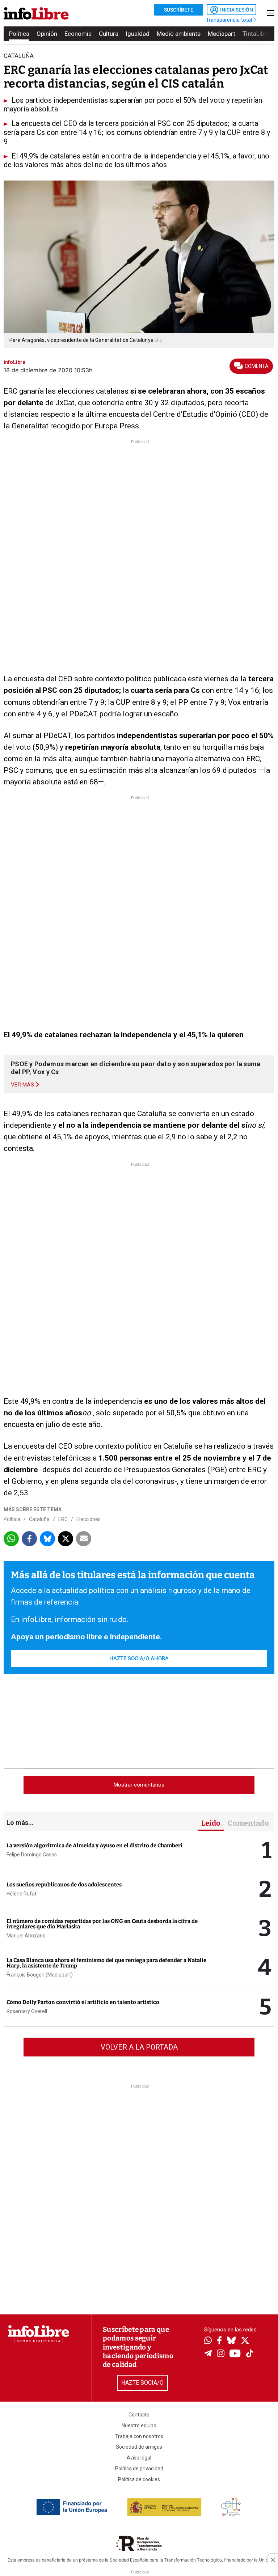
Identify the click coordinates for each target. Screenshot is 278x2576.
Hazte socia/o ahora (139, 1658)
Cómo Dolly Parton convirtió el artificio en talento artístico (83, 2002)
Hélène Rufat (22, 1894)
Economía (78, 34)
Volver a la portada (139, 2047)
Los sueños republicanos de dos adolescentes (64, 1885)
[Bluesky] (231, 2341)
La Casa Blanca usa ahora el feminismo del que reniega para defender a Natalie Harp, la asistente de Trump (106, 1963)
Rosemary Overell (27, 2011)
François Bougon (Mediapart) (40, 1975)
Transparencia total (230, 20)
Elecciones (89, 1519)
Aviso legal (139, 2458)
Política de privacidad (139, 2469)
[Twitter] (245, 2341)
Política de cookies (139, 2479)
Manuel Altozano (26, 1936)
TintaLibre (256, 34)
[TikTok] (250, 2354)
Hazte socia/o (142, 2383)
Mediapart (222, 34)
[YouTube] (235, 2354)
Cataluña (39, 1519)
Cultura (109, 34)
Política (19, 34)
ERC (63, 1519)
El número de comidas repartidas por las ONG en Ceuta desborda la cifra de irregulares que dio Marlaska (102, 1924)
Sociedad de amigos (139, 2447)
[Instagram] (221, 2354)
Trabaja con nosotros (139, 2436)
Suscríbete (179, 10)
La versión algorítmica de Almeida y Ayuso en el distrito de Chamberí (94, 1846)
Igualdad (138, 34)
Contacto (139, 2415)
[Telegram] (208, 2354)
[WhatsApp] (208, 2341)
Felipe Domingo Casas (32, 1855)
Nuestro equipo (139, 2425)
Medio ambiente (179, 34)
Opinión (47, 34)
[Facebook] (219, 2341)
